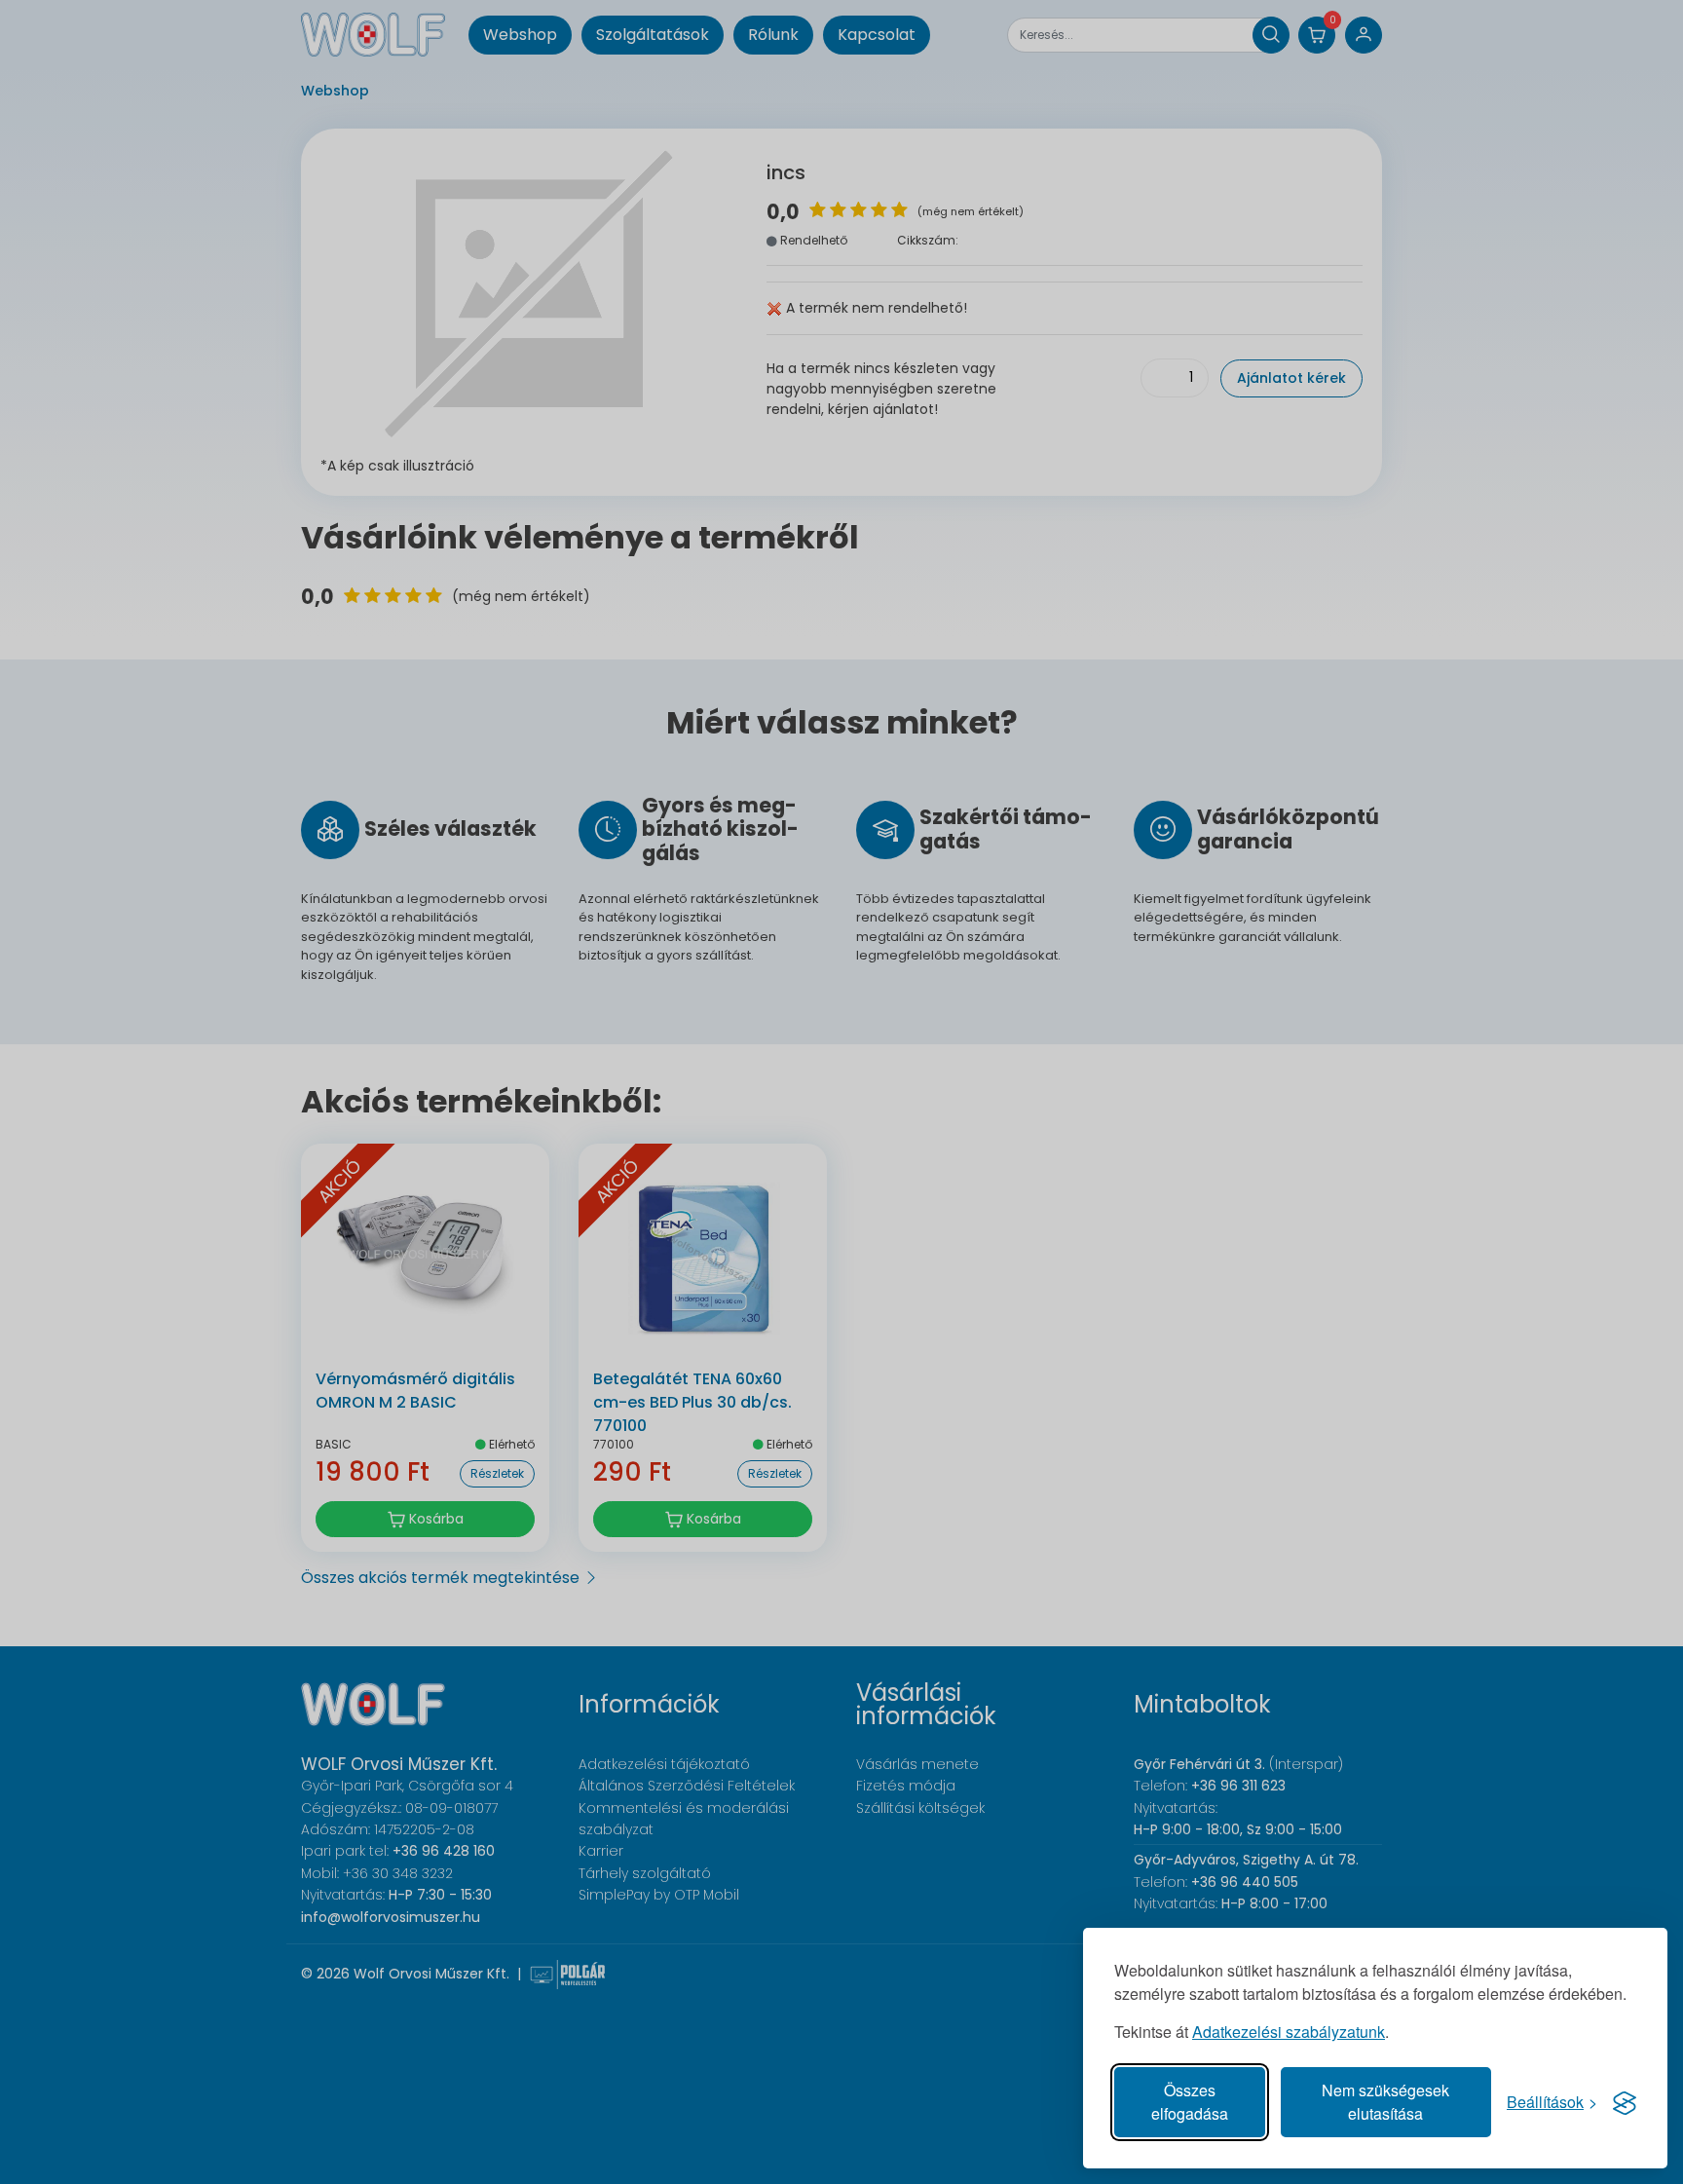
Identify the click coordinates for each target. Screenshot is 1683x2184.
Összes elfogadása (1190, 2102)
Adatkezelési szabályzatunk (1289, 2032)
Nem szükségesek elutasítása (1385, 2102)
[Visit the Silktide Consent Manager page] (1625, 2102)
